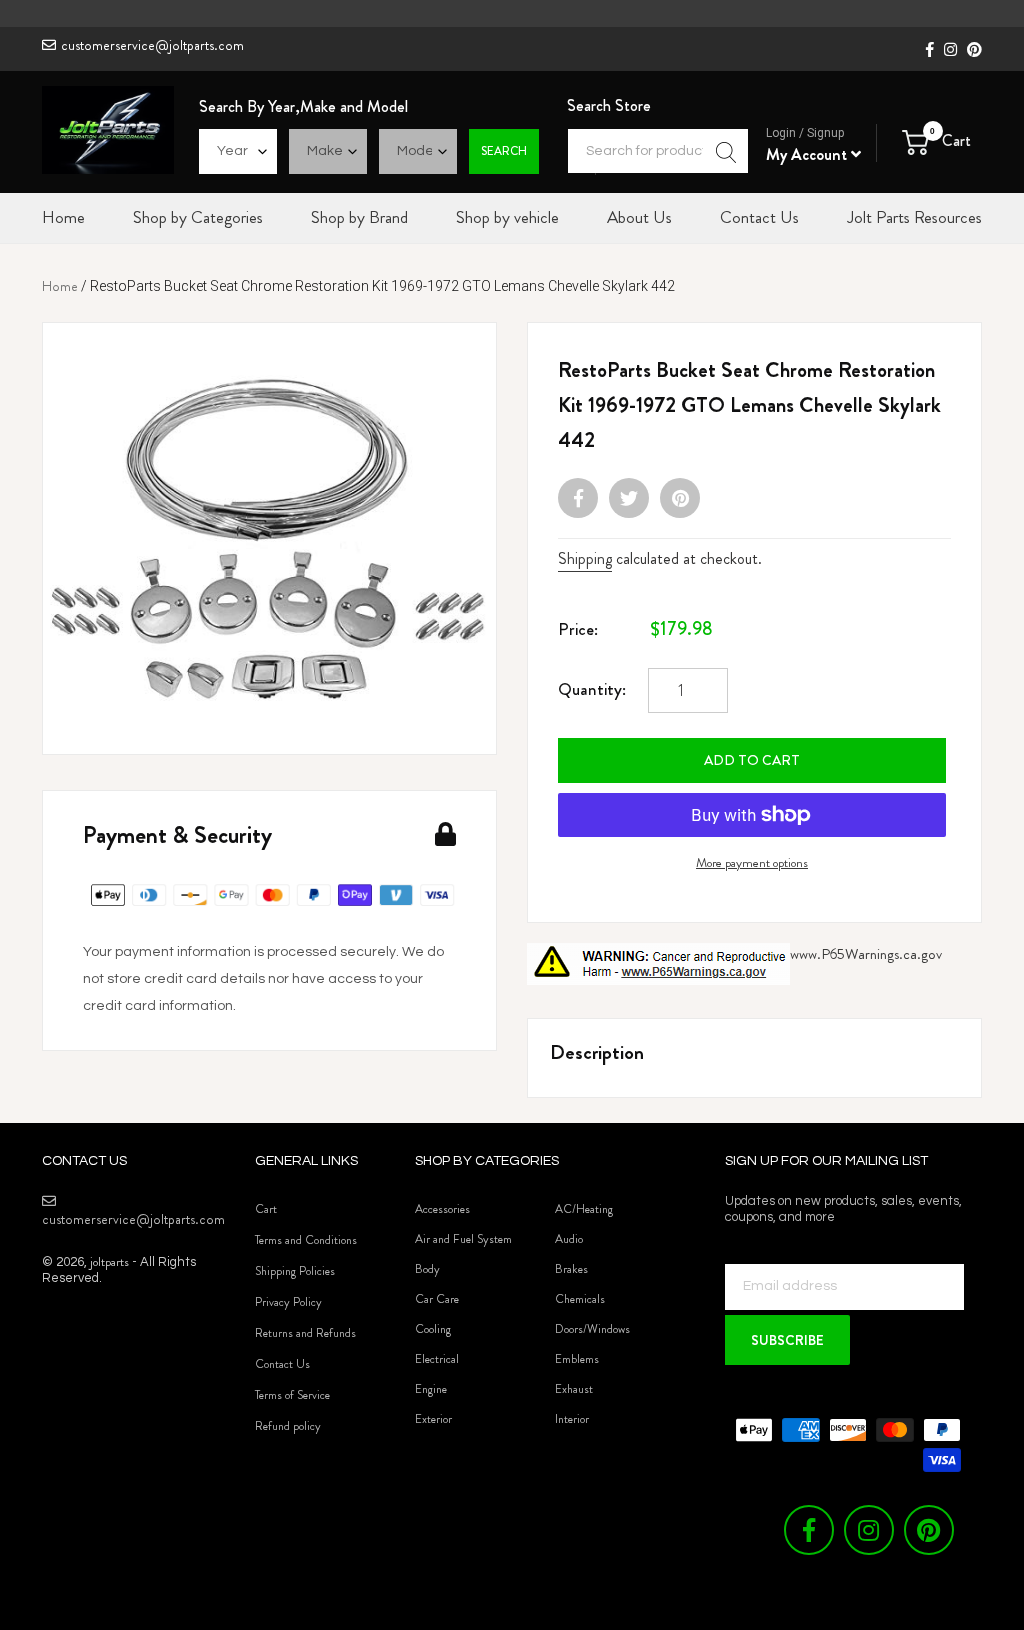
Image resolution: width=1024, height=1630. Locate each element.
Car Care (437, 1299)
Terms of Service (292, 1395)
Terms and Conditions (306, 1240)
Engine (431, 1389)
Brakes (571, 1269)
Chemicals (580, 1299)
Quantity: (592, 689)
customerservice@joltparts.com (152, 45)
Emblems (577, 1359)
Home (60, 286)
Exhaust (574, 1389)
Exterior (433, 1419)
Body (427, 1269)
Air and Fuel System (463, 1239)
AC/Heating (584, 1209)
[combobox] (658, 151)
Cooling (433, 1329)
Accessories (442, 1209)
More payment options (752, 862)
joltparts (109, 1261)
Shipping (585, 558)
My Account (808, 154)
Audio (569, 1239)
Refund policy (288, 1426)
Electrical (437, 1359)
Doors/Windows (592, 1329)
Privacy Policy (288, 1302)
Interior (572, 1419)
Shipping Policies (295, 1271)
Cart (266, 1209)
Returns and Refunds (305, 1333)
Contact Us (282, 1364)
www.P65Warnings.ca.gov (866, 954)
